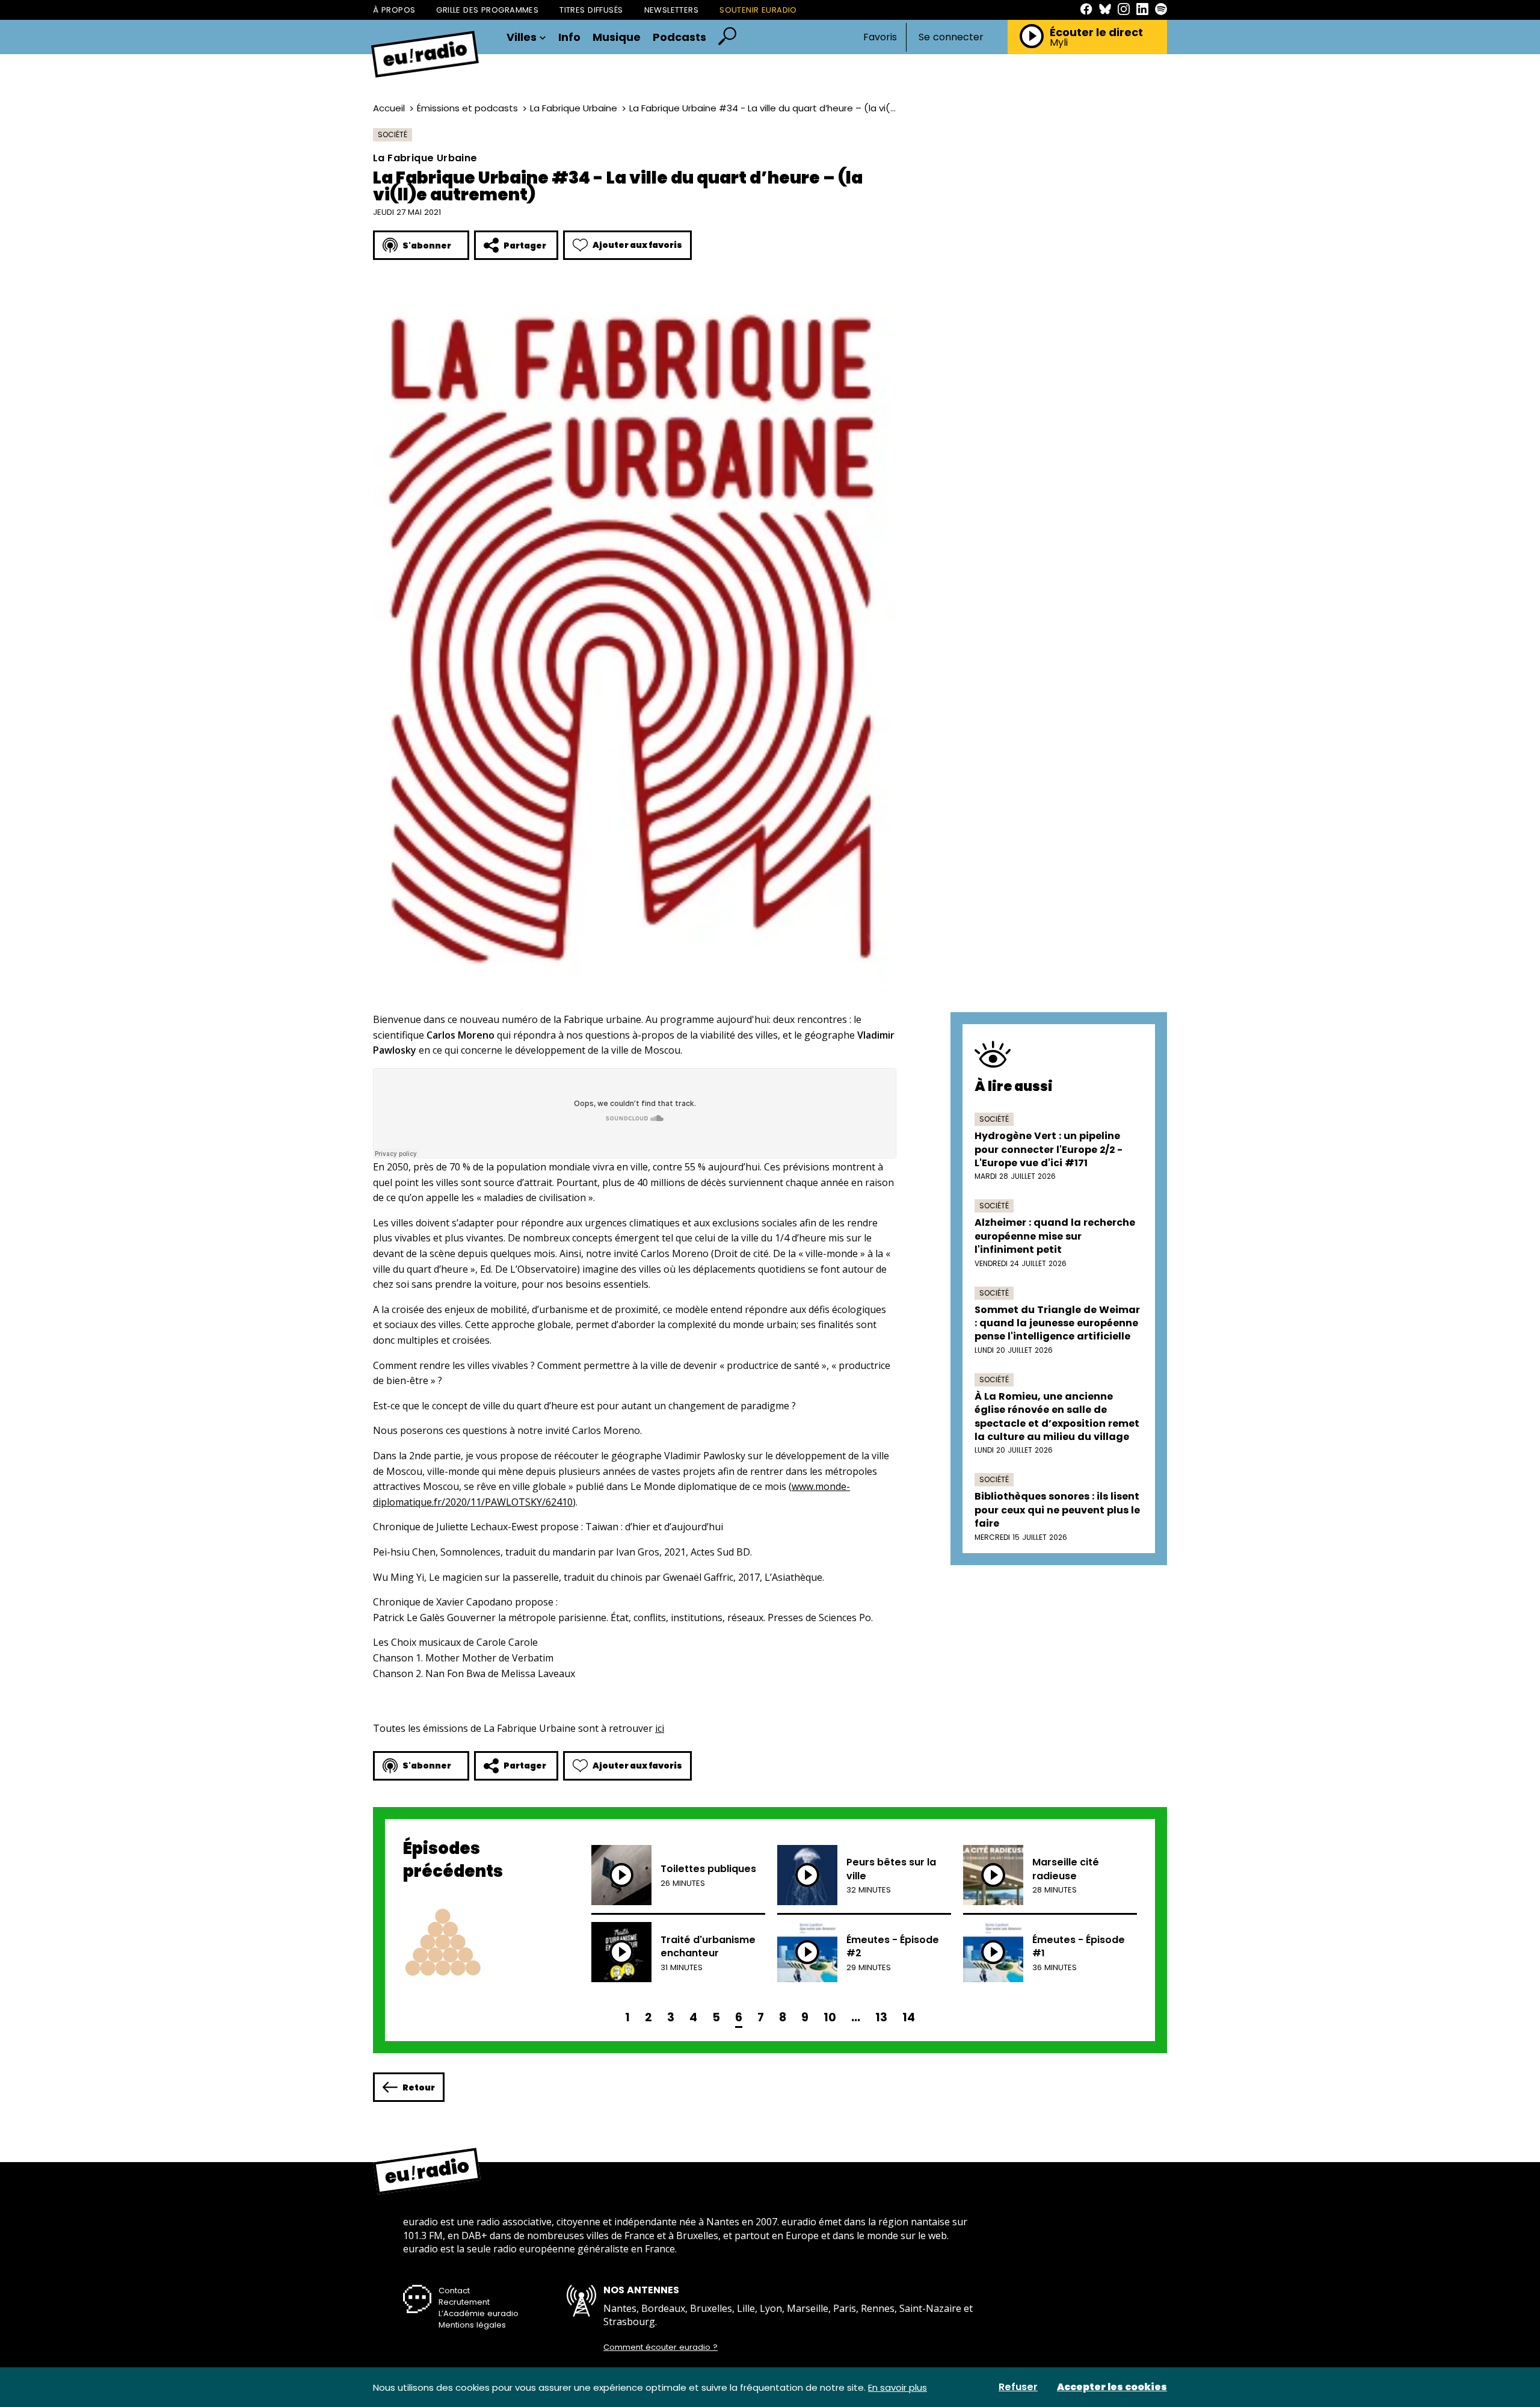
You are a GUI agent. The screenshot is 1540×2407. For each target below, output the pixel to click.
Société (393, 134)
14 (909, 2017)
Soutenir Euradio (758, 10)
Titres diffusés (591, 10)
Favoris (880, 37)
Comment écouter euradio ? (661, 2347)
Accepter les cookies (1112, 2387)
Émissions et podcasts (467, 108)
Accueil (389, 108)
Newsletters (672, 10)
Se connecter (951, 37)
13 (881, 2017)
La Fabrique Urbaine (574, 108)
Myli (1059, 43)
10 (830, 2017)
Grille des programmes (487, 10)
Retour (419, 2087)
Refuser (1018, 2387)
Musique (617, 37)
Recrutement (464, 2302)
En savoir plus (898, 2387)
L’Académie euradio (479, 2313)
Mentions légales (472, 2325)
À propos (394, 10)
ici (660, 1728)
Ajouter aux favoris (637, 245)
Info (569, 37)
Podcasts (679, 37)
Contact (454, 2291)
